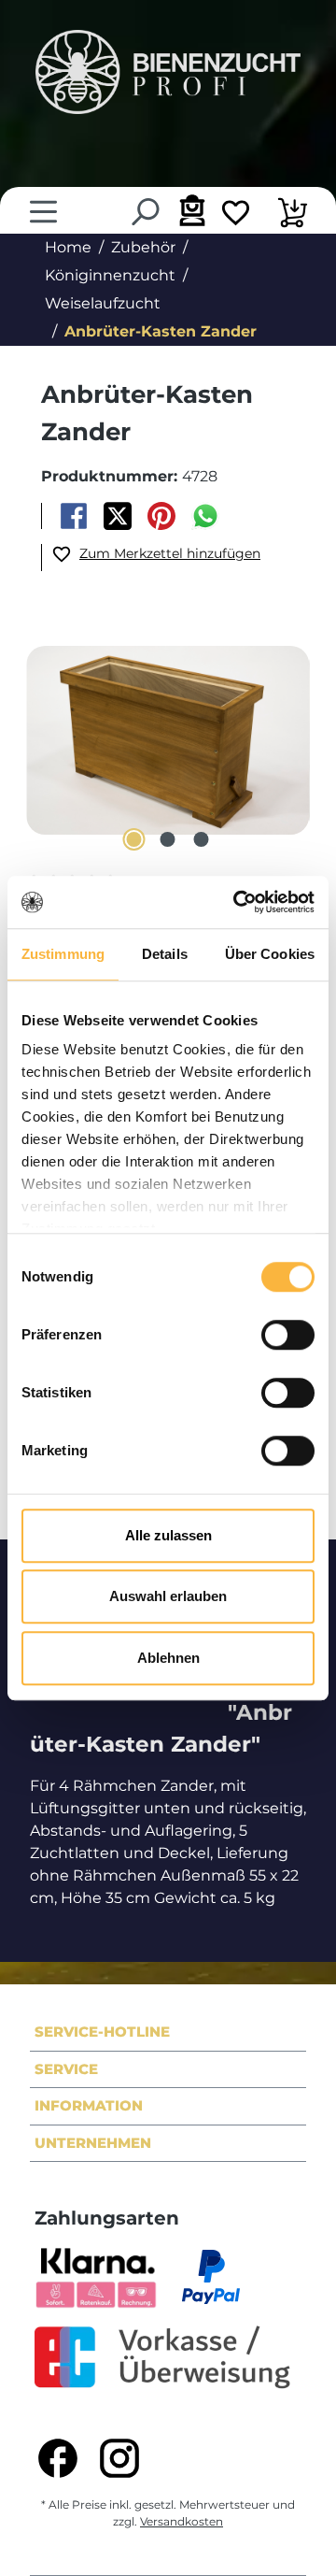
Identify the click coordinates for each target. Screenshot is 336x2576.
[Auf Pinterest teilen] (162, 516)
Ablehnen (168, 1658)
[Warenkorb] (293, 215)
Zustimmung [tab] (63, 954)
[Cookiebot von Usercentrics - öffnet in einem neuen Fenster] (237, 902)
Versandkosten (182, 2521)
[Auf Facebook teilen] (73, 516)
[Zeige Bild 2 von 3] (168, 839)
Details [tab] (165, 954)
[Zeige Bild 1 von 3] (134, 839)
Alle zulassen (168, 1535)
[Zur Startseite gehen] (168, 72)
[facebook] (58, 2458)
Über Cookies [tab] (270, 954)
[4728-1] (168, 740)
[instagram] (119, 2458)
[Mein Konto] (190, 210)
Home (68, 247)
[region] (168, 744)
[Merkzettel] (236, 215)
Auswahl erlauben (168, 1596)
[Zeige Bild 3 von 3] (202, 839)
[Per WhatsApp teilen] (206, 516)
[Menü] (43, 212)
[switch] (288, 1335)
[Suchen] (144, 212)
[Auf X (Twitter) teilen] (117, 516)
